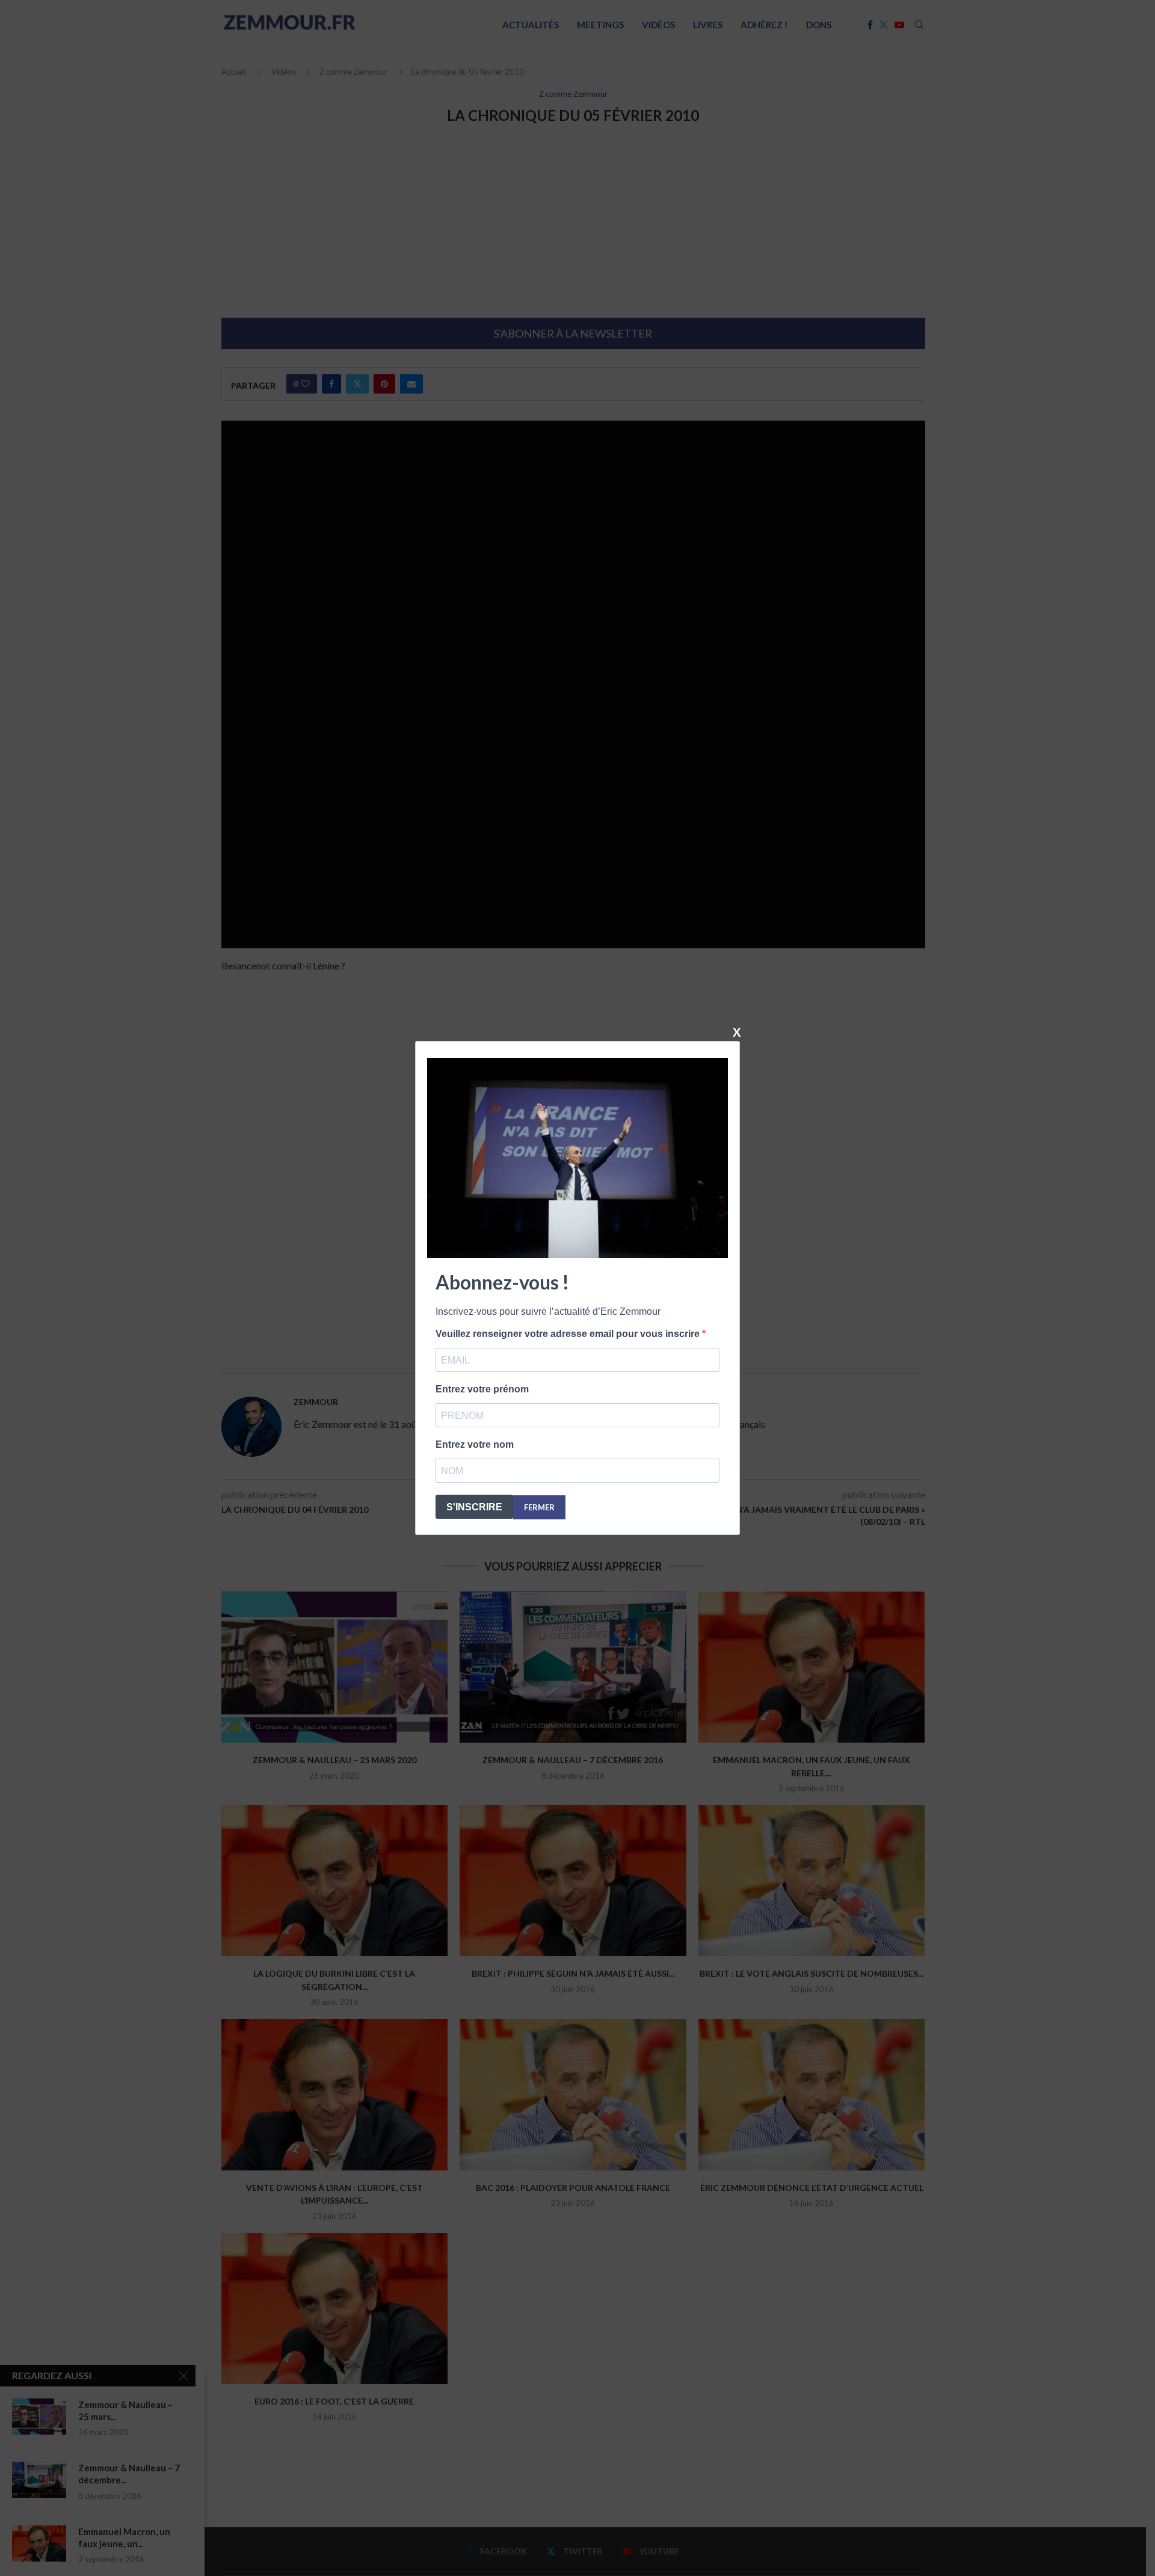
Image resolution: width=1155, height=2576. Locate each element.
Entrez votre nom (475, 1444)
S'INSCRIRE (474, 1507)
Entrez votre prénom (482, 1389)
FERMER (539, 1507)
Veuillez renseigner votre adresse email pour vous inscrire (569, 1334)
